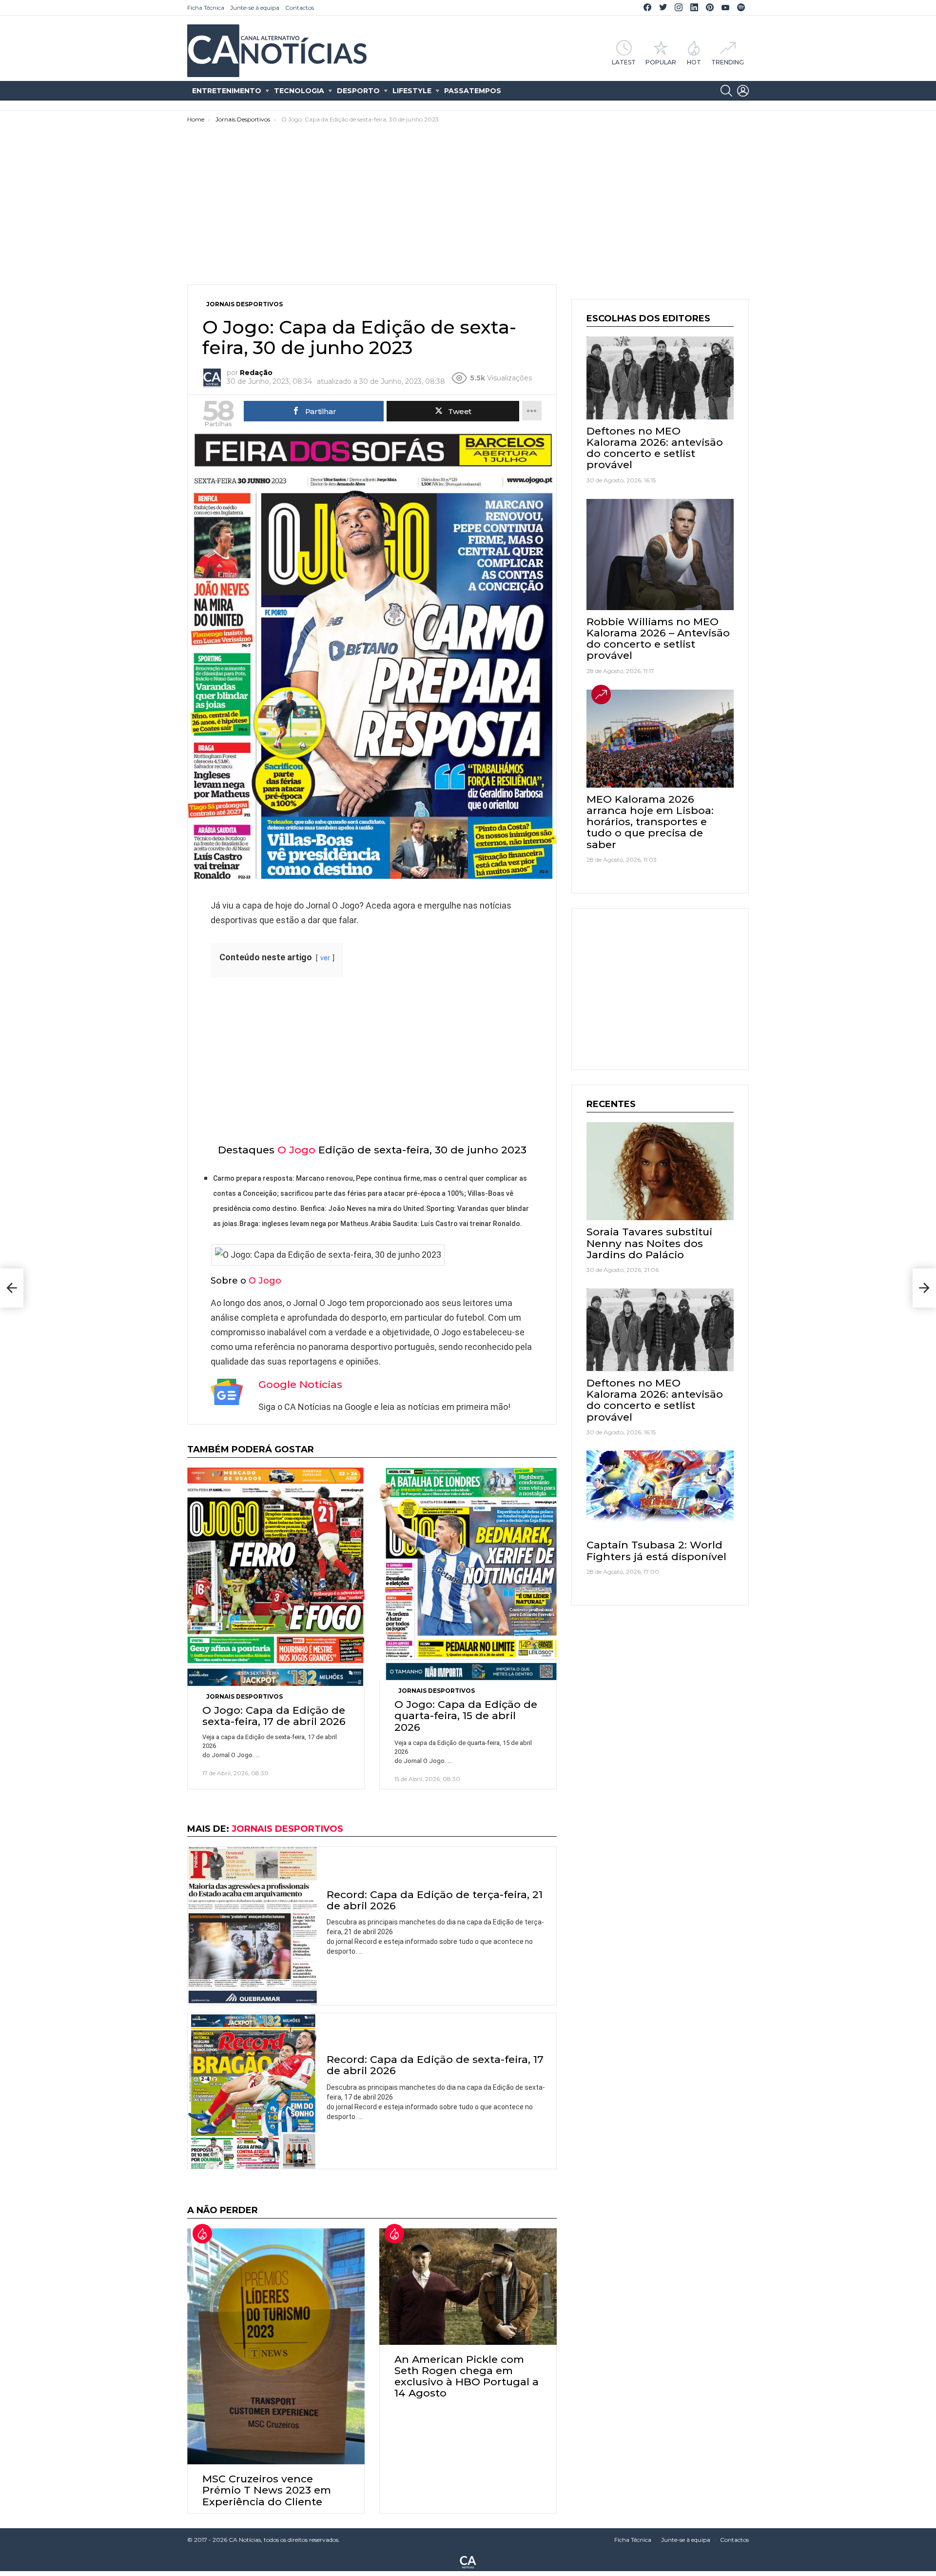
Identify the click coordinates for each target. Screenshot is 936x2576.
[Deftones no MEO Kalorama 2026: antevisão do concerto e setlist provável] (660, 378)
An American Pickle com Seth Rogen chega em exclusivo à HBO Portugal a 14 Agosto (467, 2376)
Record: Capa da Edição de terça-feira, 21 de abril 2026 (435, 1900)
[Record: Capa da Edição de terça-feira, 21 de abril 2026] (252, 1926)
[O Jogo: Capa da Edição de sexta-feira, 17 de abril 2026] (276, 1577)
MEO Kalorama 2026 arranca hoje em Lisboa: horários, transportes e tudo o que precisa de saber (650, 822)
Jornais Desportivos (244, 1696)
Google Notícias (300, 1384)
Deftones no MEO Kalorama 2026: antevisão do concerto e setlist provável (655, 448)
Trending (728, 62)
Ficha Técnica (206, 8)
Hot (694, 62)
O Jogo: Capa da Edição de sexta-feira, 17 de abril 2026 (274, 1716)
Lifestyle (412, 91)
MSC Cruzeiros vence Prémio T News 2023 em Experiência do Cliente (267, 2490)
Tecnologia (299, 91)
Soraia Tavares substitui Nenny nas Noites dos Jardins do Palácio (649, 1243)
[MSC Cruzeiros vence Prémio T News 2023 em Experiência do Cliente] (276, 2346)
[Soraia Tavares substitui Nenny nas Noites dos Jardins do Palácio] (660, 1171)
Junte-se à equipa (255, 8)
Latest (624, 62)
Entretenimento (227, 91)
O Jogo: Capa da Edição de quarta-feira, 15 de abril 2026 (466, 1715)
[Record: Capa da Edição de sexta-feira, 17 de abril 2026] (252, 2091)
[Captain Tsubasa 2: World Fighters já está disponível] (660, 1492)
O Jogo (296, 1150)
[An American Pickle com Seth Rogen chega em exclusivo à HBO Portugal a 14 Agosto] (468, 2287)
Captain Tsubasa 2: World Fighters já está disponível (656, 1550)
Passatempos (473, 91)
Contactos (300, 8)
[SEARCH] (726, 91)
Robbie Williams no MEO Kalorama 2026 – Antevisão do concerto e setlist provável (658, 639)
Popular (661, 62)
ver (325, 958)
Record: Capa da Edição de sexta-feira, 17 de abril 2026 (435, 2065)
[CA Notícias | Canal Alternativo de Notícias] (468, 2561)
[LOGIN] (743, 91)
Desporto (358, 91)
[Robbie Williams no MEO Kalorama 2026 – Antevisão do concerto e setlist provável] (660, 555)
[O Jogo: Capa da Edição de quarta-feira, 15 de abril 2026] (468, 1574)
